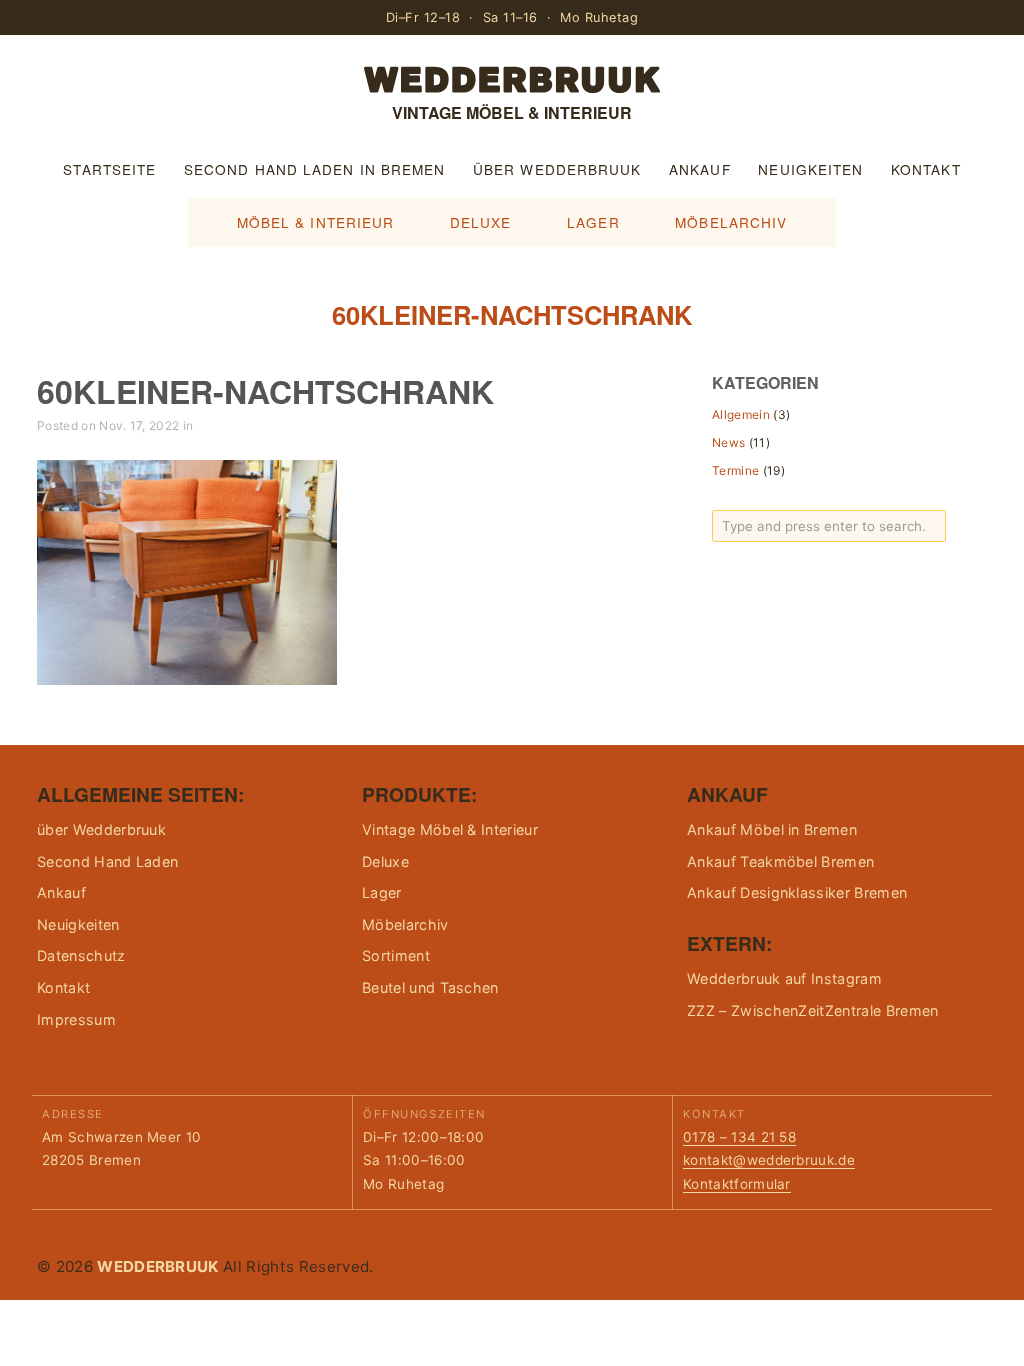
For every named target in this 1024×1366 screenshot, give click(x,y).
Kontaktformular (737, 1184)
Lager (593, 222)
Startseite (109, 169)
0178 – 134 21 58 (739, 1137)
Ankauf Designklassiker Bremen (797, 892)
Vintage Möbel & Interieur (450, 829)
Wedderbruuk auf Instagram (784, 978)
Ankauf (700, 169)
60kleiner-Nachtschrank (265, 391)
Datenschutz (81, 955)
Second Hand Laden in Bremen (314, 169)
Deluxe (481, 222)
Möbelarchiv (731, 222)
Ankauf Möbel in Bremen (772, 829)
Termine (735, 470)
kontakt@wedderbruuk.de (769, 1160)
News (728, 442)
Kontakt (926, 169)
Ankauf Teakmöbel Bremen (780, 861)
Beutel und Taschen (430, 987)
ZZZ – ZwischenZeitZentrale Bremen (813, 1010)
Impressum (76, 1019)
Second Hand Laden (107, 861)
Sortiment (396, 955)
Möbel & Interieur (316, 222)
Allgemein (741, 414)
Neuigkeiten (810, 169)
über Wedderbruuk (557, 169)
